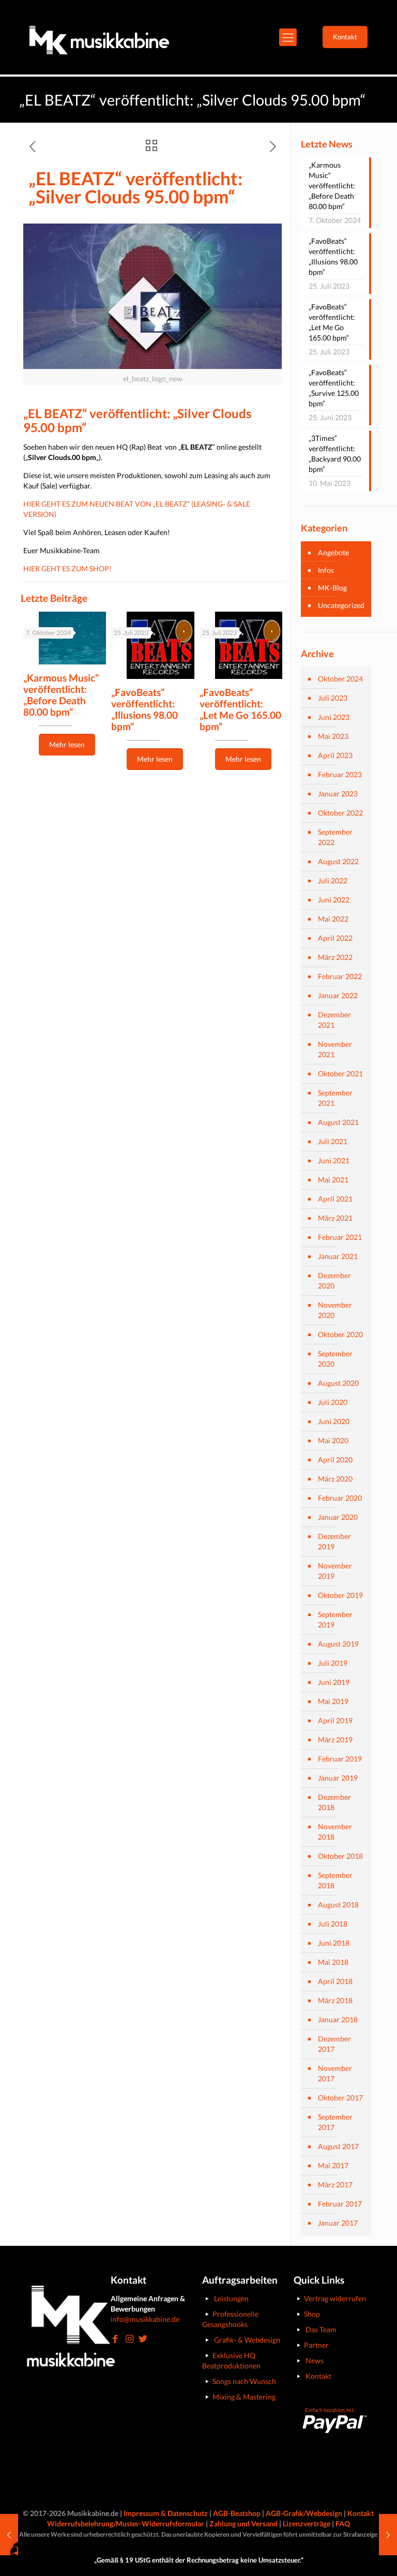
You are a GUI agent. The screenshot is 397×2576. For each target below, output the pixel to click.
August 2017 (338, 2146)
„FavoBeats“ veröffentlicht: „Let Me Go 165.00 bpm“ (240, 709)
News (315, 2360)
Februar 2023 (340, 774)
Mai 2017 (333, 2165)
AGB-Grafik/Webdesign (304, 2513)
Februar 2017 (340, 2204)
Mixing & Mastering (244, 2397)
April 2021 (335, 1199)
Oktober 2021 (340, 1074)
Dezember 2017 (334, 2044)
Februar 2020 (340, 1498)
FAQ (343, 2523)
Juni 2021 (334, 1160)
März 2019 (335, 1739)
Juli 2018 (333, 1924)
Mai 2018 (333, 1962)
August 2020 (338, 1383)
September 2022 (335, 837)
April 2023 (335, 755)
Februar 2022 (340, 976)
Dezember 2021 (334, 1020)
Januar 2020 (338, 1517)
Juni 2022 (334, 900)
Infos (326, 570)
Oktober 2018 (340, 1856)
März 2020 (335, 1479)
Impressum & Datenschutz (166, 2513)
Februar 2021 (340, 1237)
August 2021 (338, 1122)
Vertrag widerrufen (335, 2298)
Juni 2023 (334, 717)
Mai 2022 (333, 919)
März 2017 (335, 2185)
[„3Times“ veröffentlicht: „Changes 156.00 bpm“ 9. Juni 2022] (388, 2535)
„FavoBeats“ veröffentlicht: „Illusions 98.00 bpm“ (144, 709)
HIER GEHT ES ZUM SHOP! (67, 568)
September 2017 (335, 2122)
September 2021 (335, 1098)
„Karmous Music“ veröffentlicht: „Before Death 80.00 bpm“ (61, 695)
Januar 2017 (338, 2223)
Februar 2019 (340, 1759)
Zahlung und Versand (243, 2523)
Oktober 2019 (340, 1595)
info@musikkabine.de (145, 2319)
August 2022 (338, 861)
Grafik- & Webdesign (247, 2340)
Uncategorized (341, 605)
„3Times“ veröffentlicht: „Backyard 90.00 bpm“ (335, 454)
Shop (312, 2314)
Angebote (333, 552)
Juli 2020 (333, 1402)
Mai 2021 (333, 1180)
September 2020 (335, 1359)
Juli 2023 (333, 698)
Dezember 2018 (334, 1802)
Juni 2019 (334, 1682)
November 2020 (335, 1310)
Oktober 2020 (340, 1334)
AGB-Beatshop (237, 2513)
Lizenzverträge (307, 2523)
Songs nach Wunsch (244, 2381)
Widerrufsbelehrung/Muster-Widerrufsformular (126, 2523)
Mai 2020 (333, 1440)
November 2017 (335, 2073)
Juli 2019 (333, 1663)
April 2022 (335, 938)
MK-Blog (332, 588)
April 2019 (335, 1720)
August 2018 (338, 1905)
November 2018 (335, 1832)
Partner (316, 2345)
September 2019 (335, 1619)
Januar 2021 (338, 1256)
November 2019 (335, 1571)
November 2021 (335, 1049)
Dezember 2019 (334, 1541)
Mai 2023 (333, 736)
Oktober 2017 (340, 2098)
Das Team (321, 2329)
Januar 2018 (338, 2019)
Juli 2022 (333, 880)
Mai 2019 (333, 1701)
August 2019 (338, 1644)
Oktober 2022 (340, 813)
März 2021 (335, 1218)
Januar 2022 (338, 995)
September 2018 (335, 1880)
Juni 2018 (334, 1943)
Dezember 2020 (334, 1280)
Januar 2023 (338, 794)
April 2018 (335, 1981)
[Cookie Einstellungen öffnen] (23, 2563)
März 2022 (335, 957)
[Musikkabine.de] (99, 37)
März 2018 (335, 2000)
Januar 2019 (338, 1778)
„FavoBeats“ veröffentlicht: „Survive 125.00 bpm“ (334, 388)
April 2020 (335, 1460)
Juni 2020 (334, 1421)
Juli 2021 (333, 1141)
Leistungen (231, 2298)
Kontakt (318, 2376)
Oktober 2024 (340, 679)
